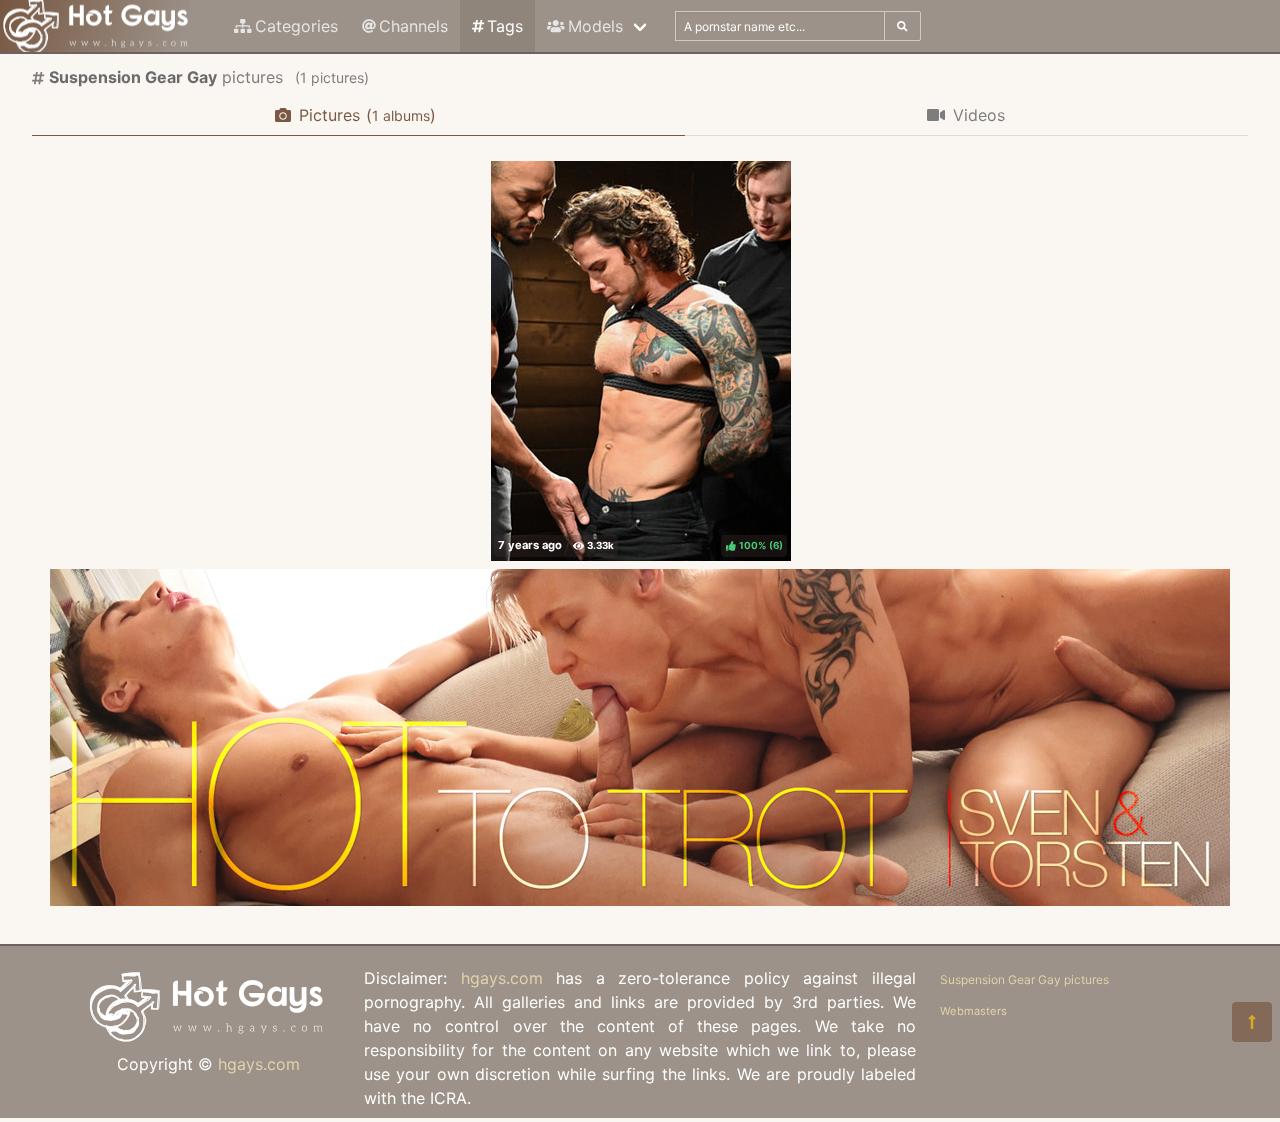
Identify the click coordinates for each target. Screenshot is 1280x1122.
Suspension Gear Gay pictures (1024, 979)
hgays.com (259, 1064)
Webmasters (973, 1011)
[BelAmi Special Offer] (640, 900)
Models (595, 26)
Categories (296, 26)
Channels (413, 26)
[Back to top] (1252, 1022)
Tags (505, 26)
